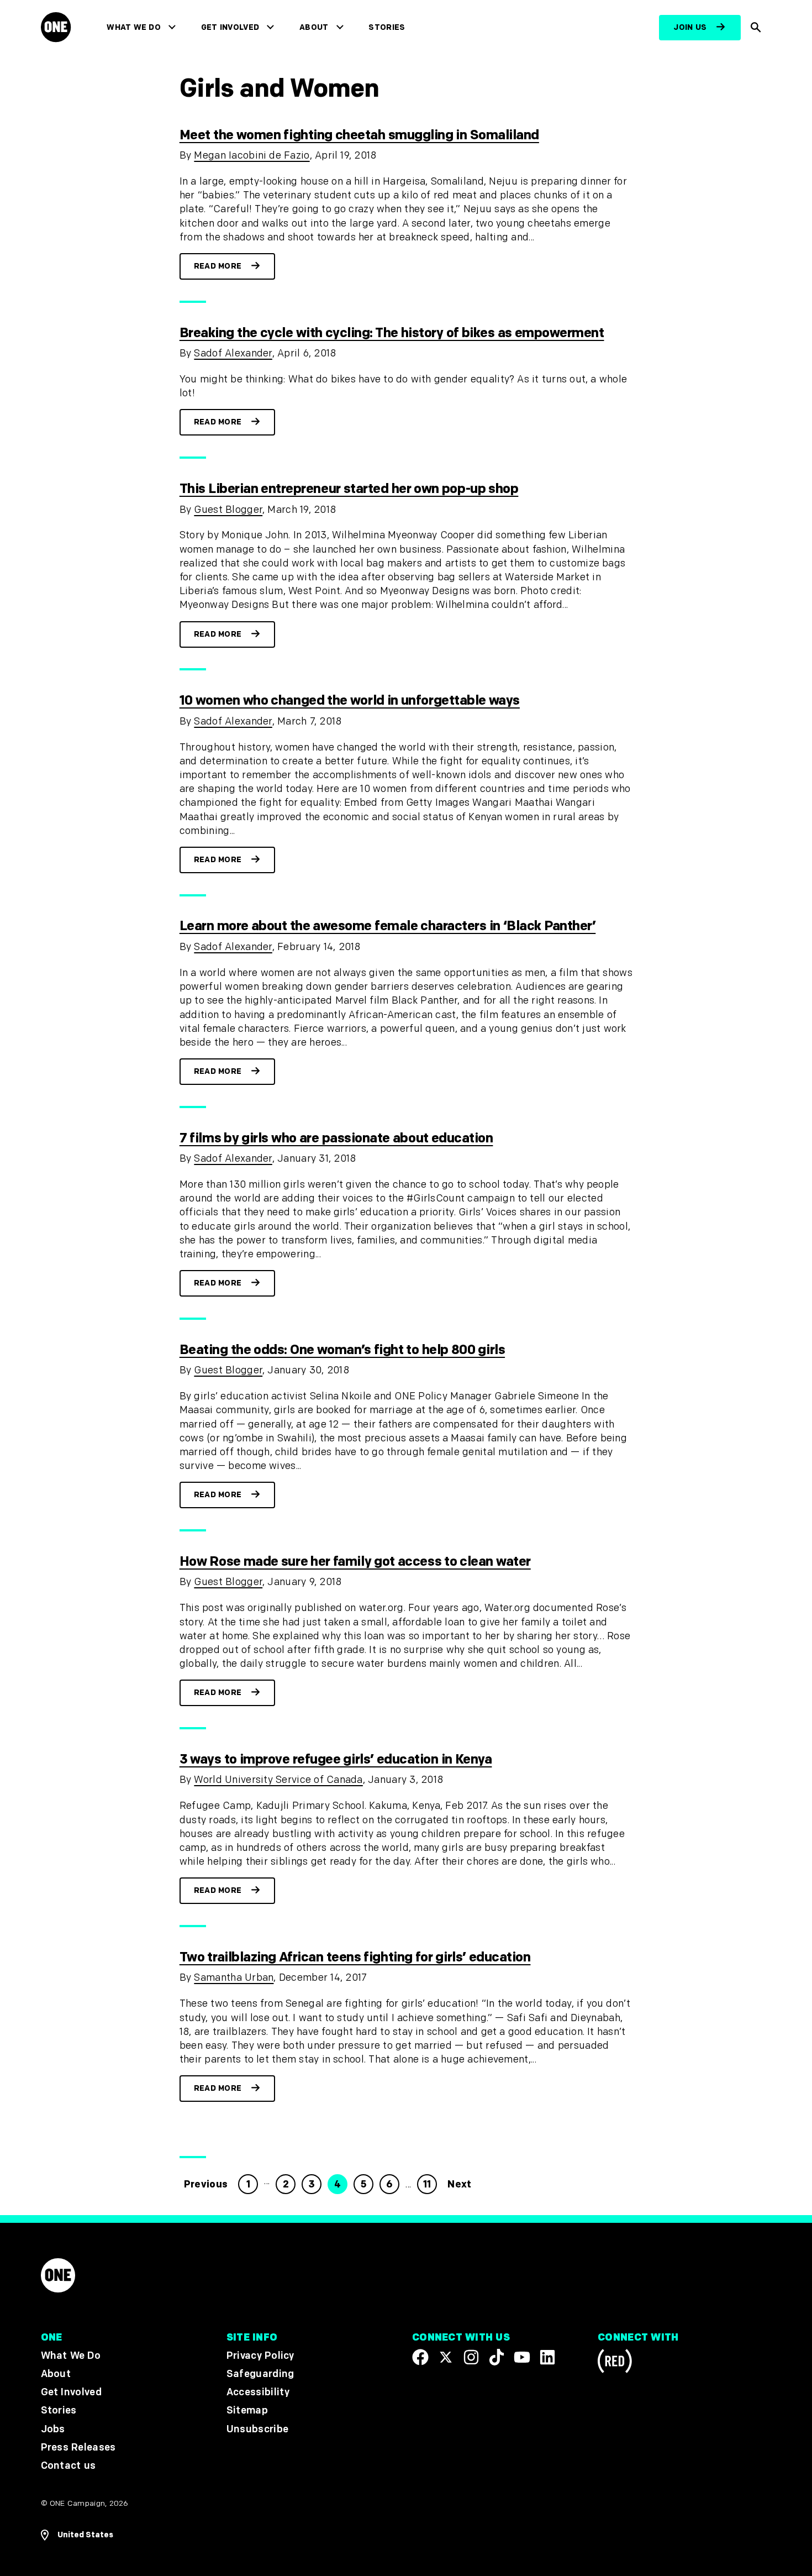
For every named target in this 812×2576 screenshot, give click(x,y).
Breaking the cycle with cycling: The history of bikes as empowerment (392, 333)
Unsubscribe (258, 2429)
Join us (690, 27)
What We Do (133, 27)
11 (427, 2184)
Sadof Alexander (233, 353)
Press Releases (78, 2448)
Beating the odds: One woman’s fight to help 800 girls (342, 1350)
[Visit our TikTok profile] (497, 2357)
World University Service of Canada (278, 1780)
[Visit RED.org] (615, 2363)
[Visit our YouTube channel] (522, 2357)
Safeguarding (260, 2374)
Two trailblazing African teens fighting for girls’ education (355, 1957)
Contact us (68, 2466)
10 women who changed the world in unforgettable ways (350, 701)
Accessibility (258, 2392)
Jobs (53, 2429)
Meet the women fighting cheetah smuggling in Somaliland (359, 135)
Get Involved (230, 27)
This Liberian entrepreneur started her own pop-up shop (349, 489)
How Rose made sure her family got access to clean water (355, 1562)
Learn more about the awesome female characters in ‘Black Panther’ (388, 926)
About (314, 27)
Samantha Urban (234, 1978)
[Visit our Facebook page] (420, 2357)
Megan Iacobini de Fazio (252, 156)
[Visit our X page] (446, 2357)
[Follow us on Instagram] (471, 2357)
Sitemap (247, 2410)
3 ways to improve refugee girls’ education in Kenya (336, 1759)
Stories (387, 27)
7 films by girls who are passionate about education (336, 1138)
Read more (218, 266)
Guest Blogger (228, 510)
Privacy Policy (260, 2356)
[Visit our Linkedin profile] (547, 2357)
